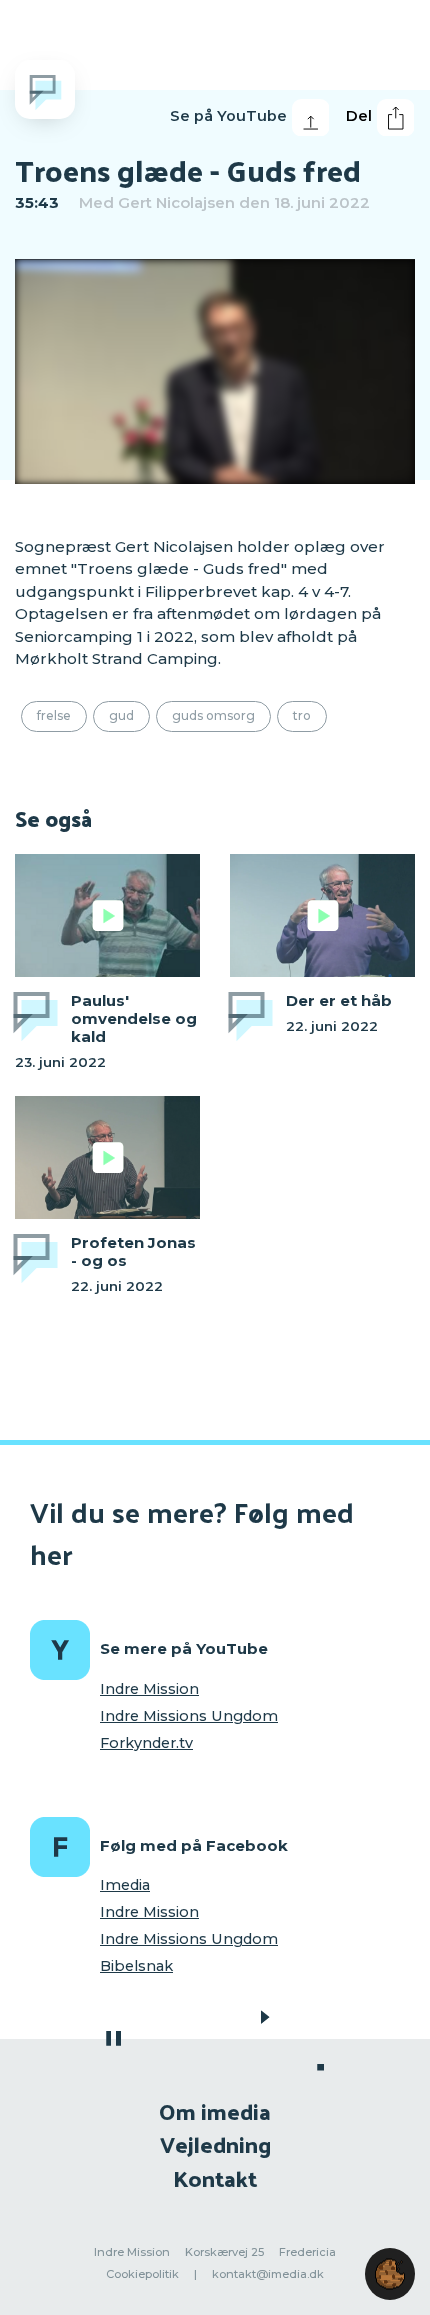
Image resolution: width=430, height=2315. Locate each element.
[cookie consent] (390, 2274)
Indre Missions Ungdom (189, 1716)
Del (359, 116)
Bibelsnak (136, 1966)
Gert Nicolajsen (176, 202)
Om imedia (215, 2110)
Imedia (125, 1885)
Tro (302, 715)
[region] (215, 371)
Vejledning (215, 2143)
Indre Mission (149, 1689)
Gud (121, 715)
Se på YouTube (228, 116)
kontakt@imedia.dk (268, 2274)
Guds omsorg (213, 715)
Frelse (54, 715)
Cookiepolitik (142, 2274)
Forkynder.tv (146, 1743)
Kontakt (215, 2177)
